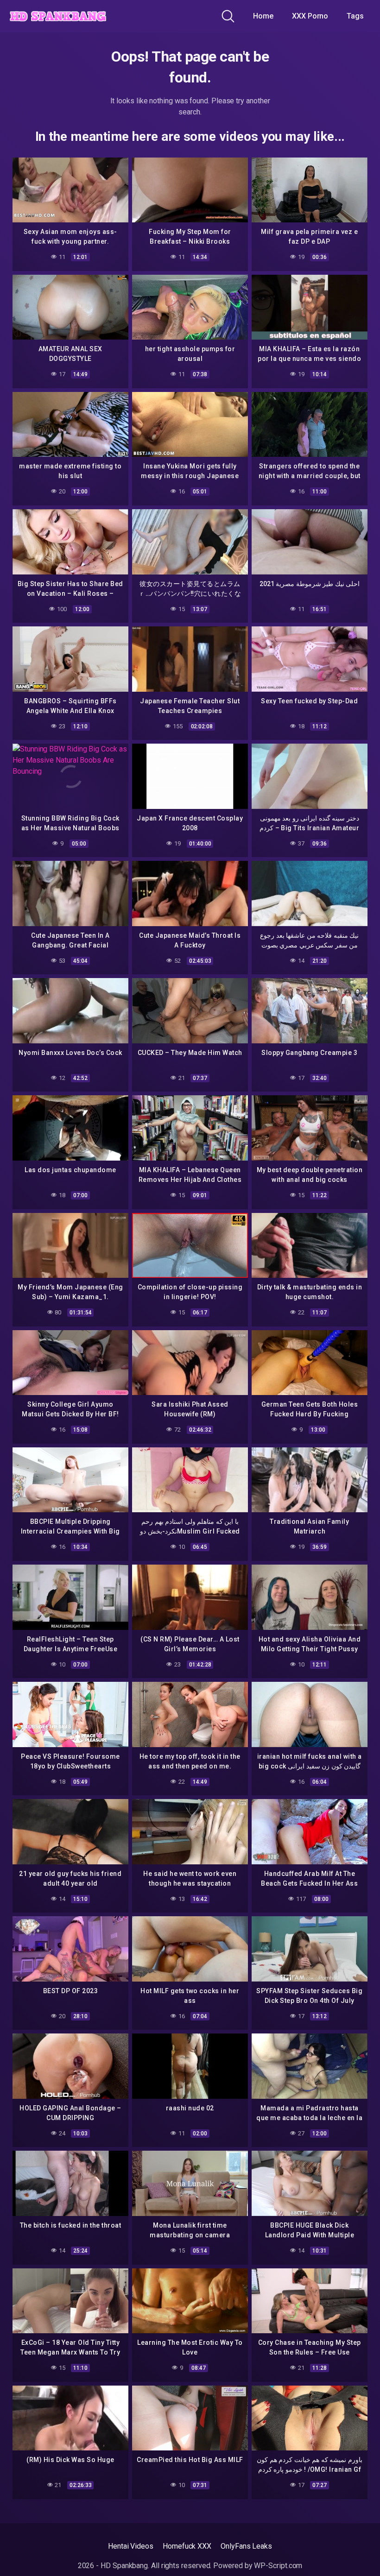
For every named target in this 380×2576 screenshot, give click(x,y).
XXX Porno (310, 16)
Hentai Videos (131, 2546)
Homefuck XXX (187, 2546)
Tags (355, 16)
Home (263, 16)
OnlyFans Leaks (246, 2546)
